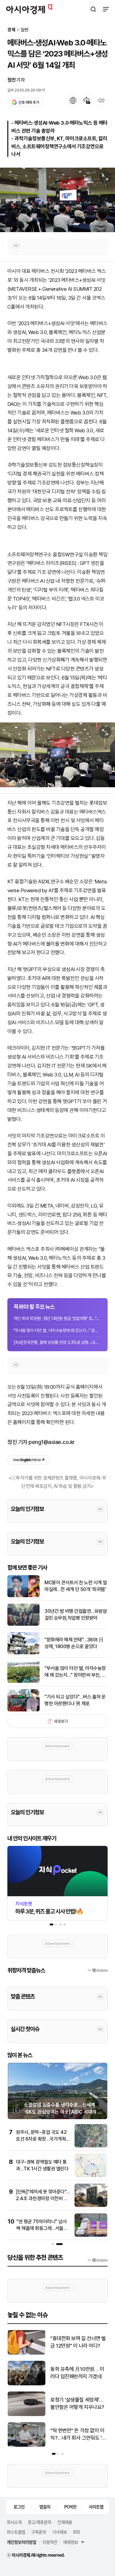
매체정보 (71, 2542)
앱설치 (45, 2507)
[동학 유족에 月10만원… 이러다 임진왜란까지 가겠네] (27, 2384)
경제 (11, 30)
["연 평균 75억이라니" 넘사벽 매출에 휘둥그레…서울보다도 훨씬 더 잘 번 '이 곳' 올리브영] (91, 2235)
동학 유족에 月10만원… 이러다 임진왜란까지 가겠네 (77, 2373)
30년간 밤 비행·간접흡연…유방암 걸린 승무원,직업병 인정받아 (76, 1615)
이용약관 (50, 2542)
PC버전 (70, 2507)
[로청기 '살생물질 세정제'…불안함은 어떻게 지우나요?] (27, 2415)
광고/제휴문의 (39, 2522)
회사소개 (14, 2522)
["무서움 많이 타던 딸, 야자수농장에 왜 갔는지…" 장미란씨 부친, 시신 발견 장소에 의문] (23, 1681)
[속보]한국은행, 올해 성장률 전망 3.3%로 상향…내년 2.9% (57, 1342)
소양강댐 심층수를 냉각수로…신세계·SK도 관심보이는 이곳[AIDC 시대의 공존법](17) (63, 2112)
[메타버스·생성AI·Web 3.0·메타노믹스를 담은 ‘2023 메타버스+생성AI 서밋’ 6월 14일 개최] (57, 200)
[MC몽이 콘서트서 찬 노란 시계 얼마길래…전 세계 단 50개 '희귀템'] (23, 1596)
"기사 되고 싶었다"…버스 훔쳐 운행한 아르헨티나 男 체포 (75, 1700)
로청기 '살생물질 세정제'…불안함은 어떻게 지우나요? (77, 2403)
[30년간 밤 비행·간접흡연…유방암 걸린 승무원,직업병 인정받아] (23, 1624)
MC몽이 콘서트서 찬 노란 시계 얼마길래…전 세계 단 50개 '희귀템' (76, 1586)
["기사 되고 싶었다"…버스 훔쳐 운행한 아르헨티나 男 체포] (23, 1710)
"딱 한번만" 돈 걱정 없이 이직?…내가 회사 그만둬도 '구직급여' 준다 (78, 2435)
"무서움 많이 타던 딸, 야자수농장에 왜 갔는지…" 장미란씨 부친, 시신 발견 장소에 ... (57, 1330)
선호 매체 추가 (29, 102)
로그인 (19, 2507)
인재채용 (65, 2522)
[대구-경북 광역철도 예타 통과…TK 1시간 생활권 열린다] (91, 2176)
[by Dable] (98, 2260)
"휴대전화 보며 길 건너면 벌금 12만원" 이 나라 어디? (78, 2342)
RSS (76, 2532)
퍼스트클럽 (16, 2532)
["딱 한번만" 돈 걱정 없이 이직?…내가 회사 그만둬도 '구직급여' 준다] (27, 2445)
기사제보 (59, 2532)
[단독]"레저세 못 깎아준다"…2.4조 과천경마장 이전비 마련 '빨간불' (43, 2199)
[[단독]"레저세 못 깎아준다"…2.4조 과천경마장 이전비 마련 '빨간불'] (91, 2206)
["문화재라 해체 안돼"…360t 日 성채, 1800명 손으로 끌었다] (23, 1653)
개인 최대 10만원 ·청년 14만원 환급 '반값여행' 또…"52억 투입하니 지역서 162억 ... (57, 1318)
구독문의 (39, 2532)
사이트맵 (96, 2507)
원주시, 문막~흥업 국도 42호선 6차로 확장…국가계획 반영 (41, 2139)
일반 (25, 30)
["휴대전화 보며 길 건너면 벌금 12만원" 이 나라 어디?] (27, 2353)
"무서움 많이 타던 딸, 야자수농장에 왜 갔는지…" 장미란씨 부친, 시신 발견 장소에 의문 (75, 1672)
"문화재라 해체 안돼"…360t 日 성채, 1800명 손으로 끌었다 (74, 1643)
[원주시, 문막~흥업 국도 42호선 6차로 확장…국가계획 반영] (91, 2146)
